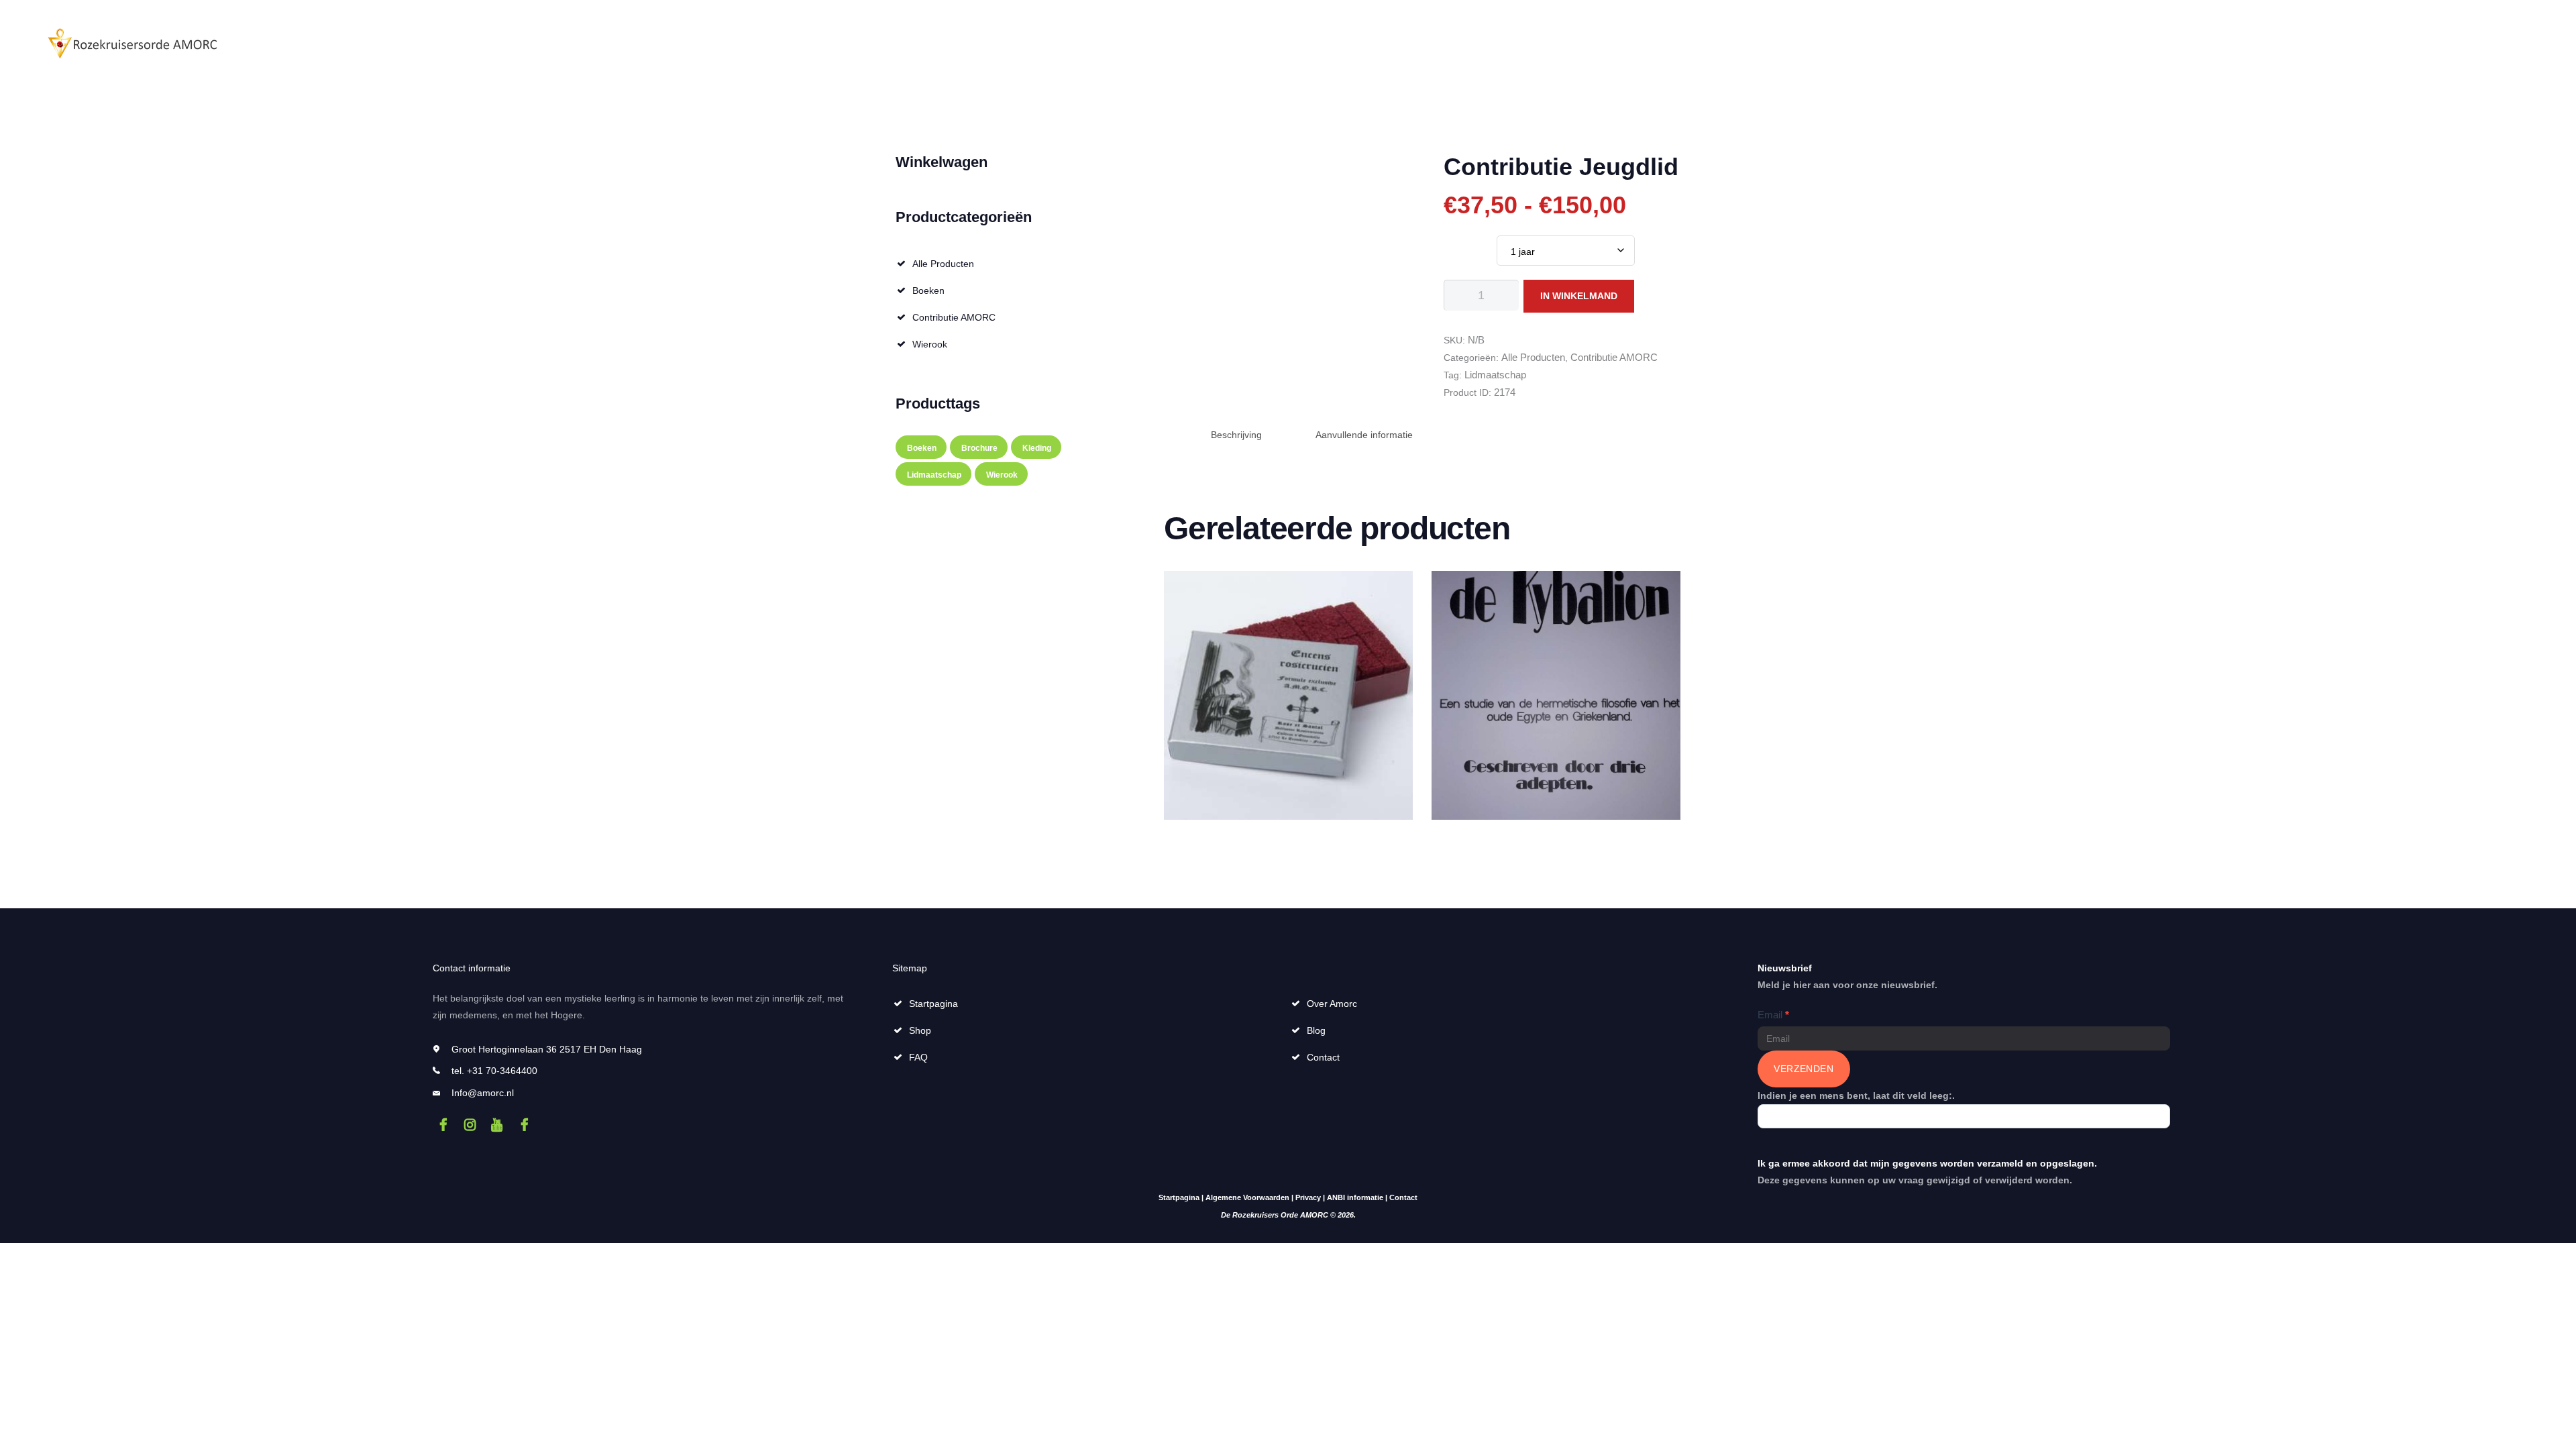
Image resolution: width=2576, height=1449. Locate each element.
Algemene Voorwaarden (1247, 1197)
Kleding (1037, 448)
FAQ (918, 1057)
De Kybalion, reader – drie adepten (1556, 605)
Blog (1316, 1030)
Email (1773, 1015)
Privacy (1308, 1197)
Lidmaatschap (1495, 375)
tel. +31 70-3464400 (494, 1071)
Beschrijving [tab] (1236, 435)
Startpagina (933, 1004)
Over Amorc (1332, 1004)
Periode (1460, 245)
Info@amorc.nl (483, 1093)
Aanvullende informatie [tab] (1364, 435)
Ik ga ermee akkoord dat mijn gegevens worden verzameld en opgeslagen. (1927, 1163)
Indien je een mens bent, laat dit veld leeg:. (1856, 1095)
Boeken (928, 290)
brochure (979, 448)
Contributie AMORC (1614, 357)
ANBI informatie (1355, 1197)
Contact (1323, 1057)
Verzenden (1804, 1069)
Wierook (930, 344)
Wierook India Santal (1288, 600)
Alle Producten (1533, 357)
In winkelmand (1579, 296)
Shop (920, 1030)
